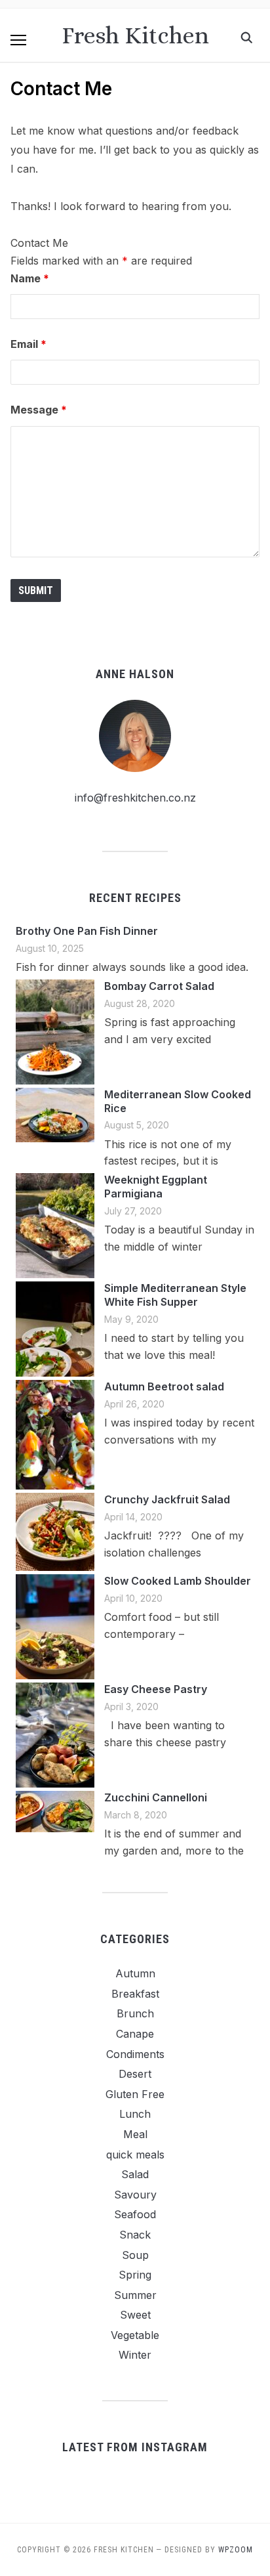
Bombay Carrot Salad (159, 986)
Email (29, 344)
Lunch (135, 2114)
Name (30, 278)
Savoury (135, 2195)
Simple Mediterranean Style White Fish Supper (175, 1295)
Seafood (135, 2214)
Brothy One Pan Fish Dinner (87, 931)
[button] (18, 40)
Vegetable (135, 2335)
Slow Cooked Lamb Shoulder (178, 1581)
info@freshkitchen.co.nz (135, 798)
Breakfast (135, 1994)
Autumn (135, 1973)
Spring (135, 2275)
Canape (135, 2034)
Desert (135, 2074)
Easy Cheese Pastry (156, 1689)
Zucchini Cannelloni (156, 1797)
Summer (135, 2295)
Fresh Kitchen (135, 35)
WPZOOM (236, 2550)
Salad (135, 2174)
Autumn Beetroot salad (164, 1386)
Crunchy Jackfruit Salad (167, 1499)
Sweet (135, 2315)
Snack (135, 2235)
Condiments (135, 2054)
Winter (135, 2355)
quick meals (135, 2155)
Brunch (135, 2013)
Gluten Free (135, 2094)
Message (39, 410)
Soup (135, 2255)
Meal (135, 2134)
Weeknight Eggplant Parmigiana (156, 1187)
